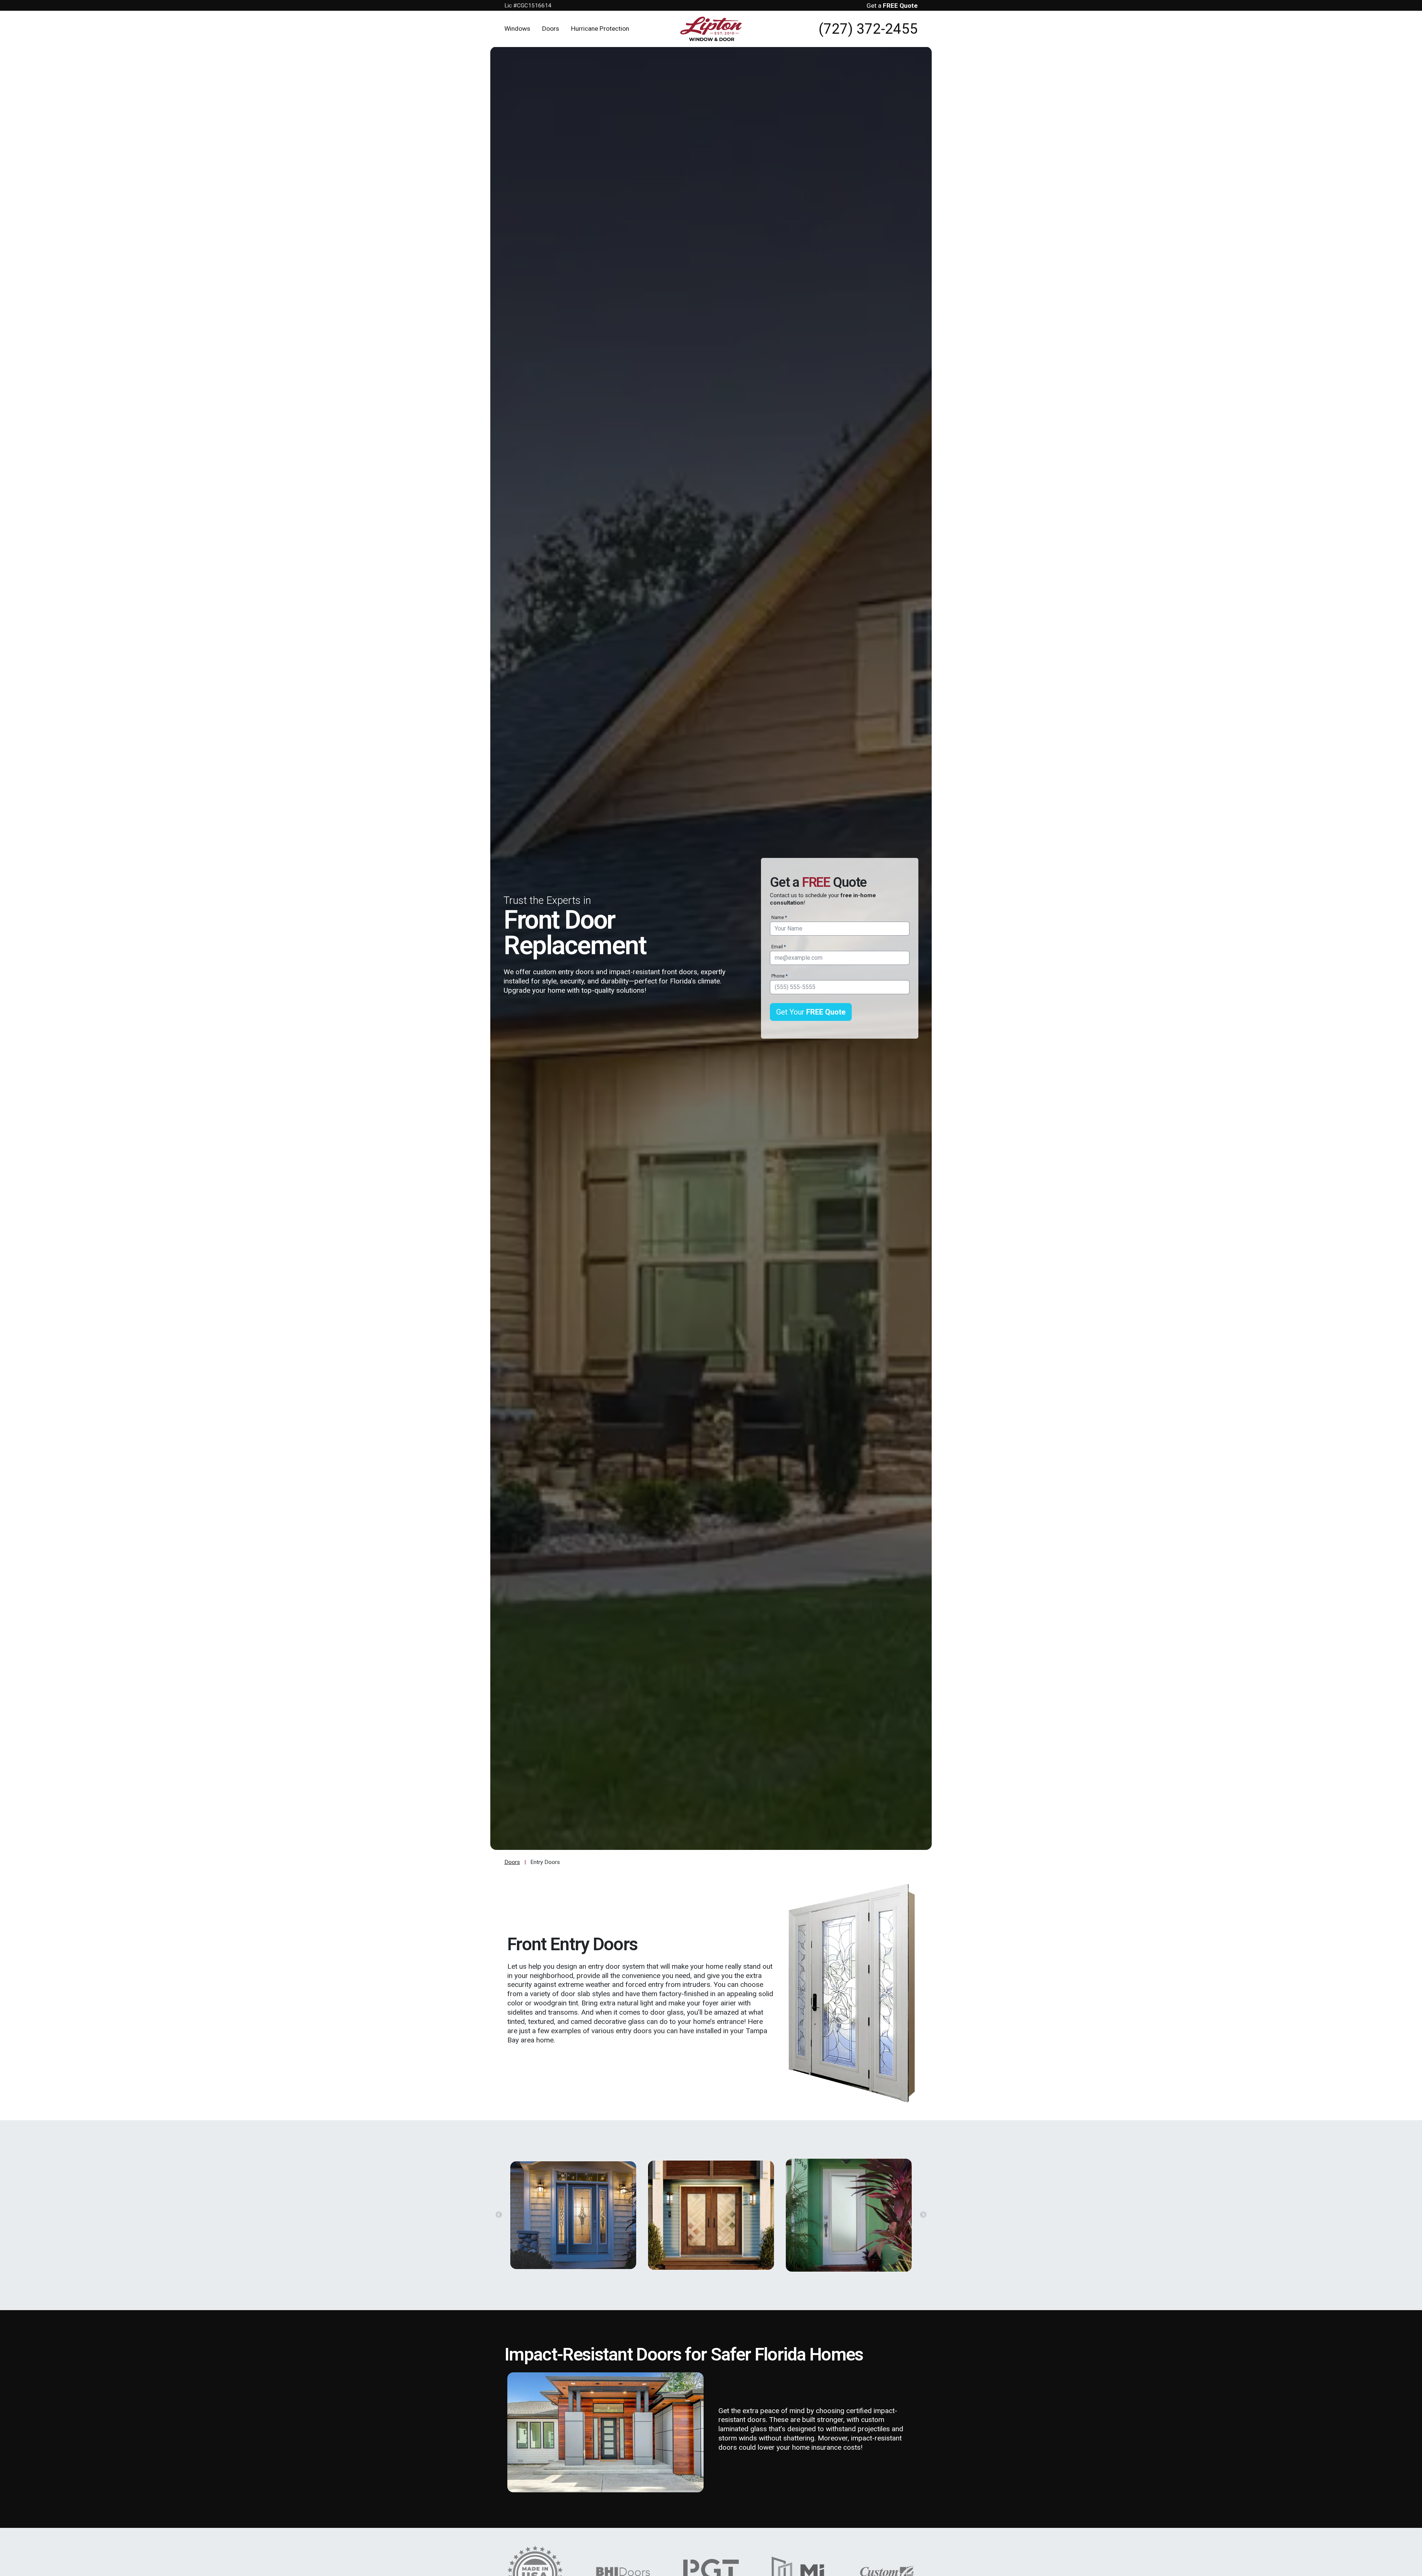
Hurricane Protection (600, 29)
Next (923, 2215)
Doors (551, 29)
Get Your (811, 1012)
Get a (892, 6)
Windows (517, 29)
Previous (499, 2215)
